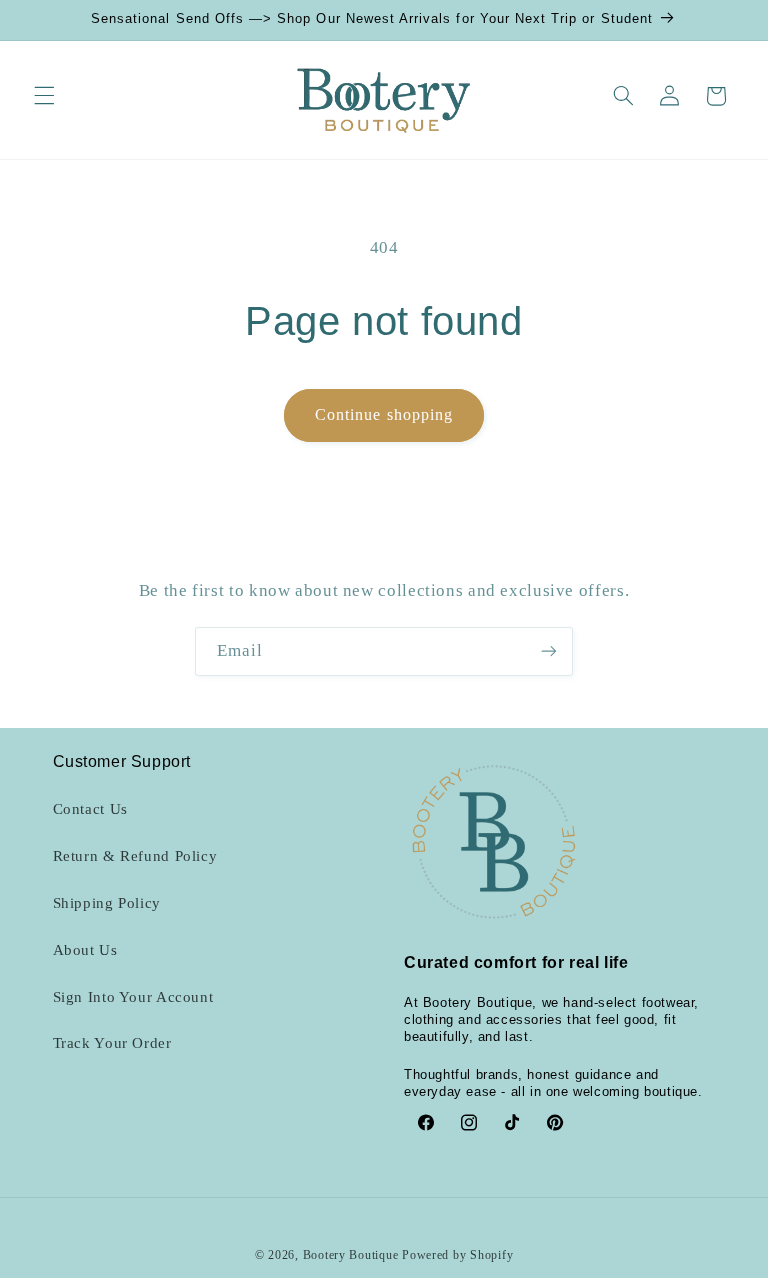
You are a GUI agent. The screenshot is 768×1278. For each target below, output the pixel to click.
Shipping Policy (107, 903)
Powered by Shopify (457, 1255)
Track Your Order (112, 1043)
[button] (44, 96)
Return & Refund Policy (135, 856)
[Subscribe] (549, 651)
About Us (85, 950)
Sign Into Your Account (133, 997)
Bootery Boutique (351, 1255)
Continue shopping (384, 414)
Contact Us (90, 809)
